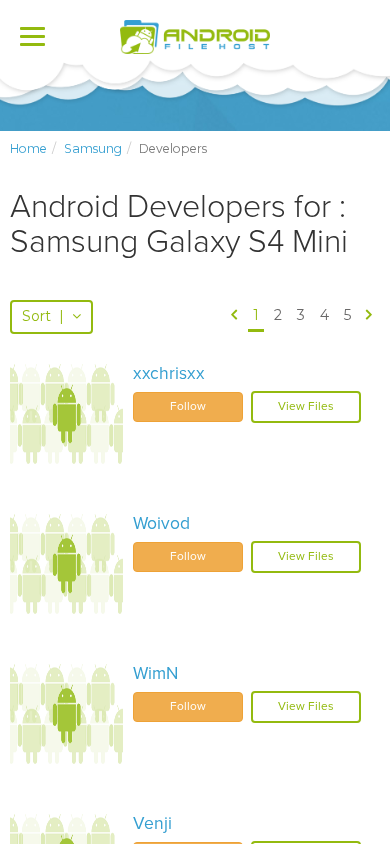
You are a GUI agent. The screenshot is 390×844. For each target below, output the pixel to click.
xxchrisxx (169, 373)
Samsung (93, 148)
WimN (155, 673)
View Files (306, 406)
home (28, 148)
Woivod (161, 523)
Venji (152, 823)
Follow (188, 406)
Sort (43, 316)
